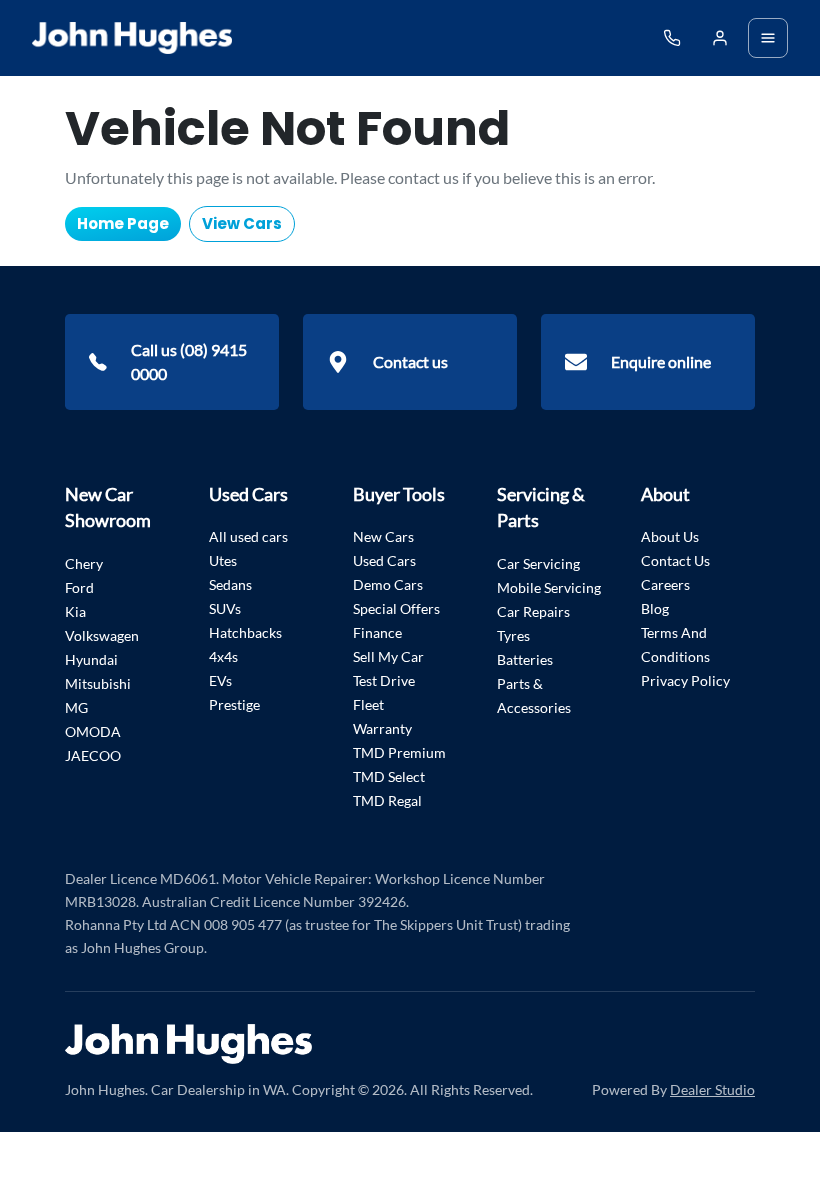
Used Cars (384, 560)
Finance (377, 632)
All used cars (248, 536)
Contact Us (675, 560)
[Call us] (672, 38)
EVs (220, 680)
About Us (670, 536)
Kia (75, 611)
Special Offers (396, 608)
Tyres (513, 635)
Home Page (123, 223)
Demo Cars (388, 584)
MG (76, 707)
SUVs (225, 608)
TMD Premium (399, 752)
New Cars (383, 536)
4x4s (223, 656)
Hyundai (91, 659)
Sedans (230, 584)
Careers (665, 584)
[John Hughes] (132, 38)
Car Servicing (538, 563)
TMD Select (389, 776)
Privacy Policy (685, 680)
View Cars (242, 223)
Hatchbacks (245, 632)
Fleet (368, 704)
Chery (84, 563)
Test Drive (384, 680)
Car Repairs (533, 611)
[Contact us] (720, 38)
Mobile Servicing (549, 587)
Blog (655, 608)
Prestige (234, 704)
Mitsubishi (98, 683)
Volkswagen (102, 635)
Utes (223, 560)
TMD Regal (387, 800)
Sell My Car (388, 656)
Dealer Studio (712, 1089)
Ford (79, 587)
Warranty (382, 728)
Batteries (525, 659)
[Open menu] (768, 38)
